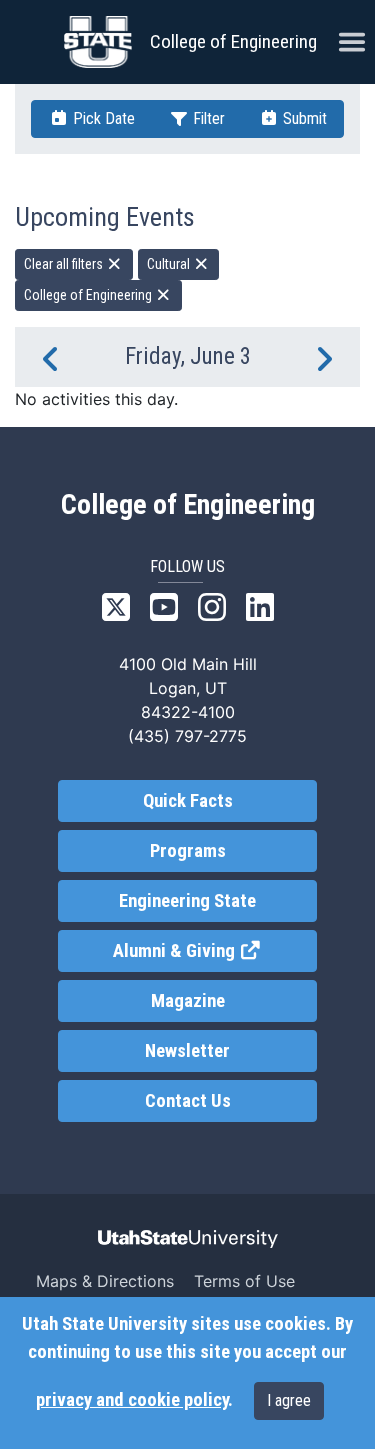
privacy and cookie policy (132, 1400)
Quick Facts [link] (188, 801)
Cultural (170, 264)
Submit (303, 118)
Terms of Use (244, 1281)
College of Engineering (233, 41)
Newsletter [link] (187, 1051)
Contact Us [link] (188, 1101)
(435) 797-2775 (187, 736)
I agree (289, 1400)
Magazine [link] (188, 1001)
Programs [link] (188, 851)
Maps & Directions (105, 1281)
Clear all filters (65, 264)
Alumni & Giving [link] (215, 951)
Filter (207, 118)
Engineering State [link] (187, 901)
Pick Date (102, 118)
